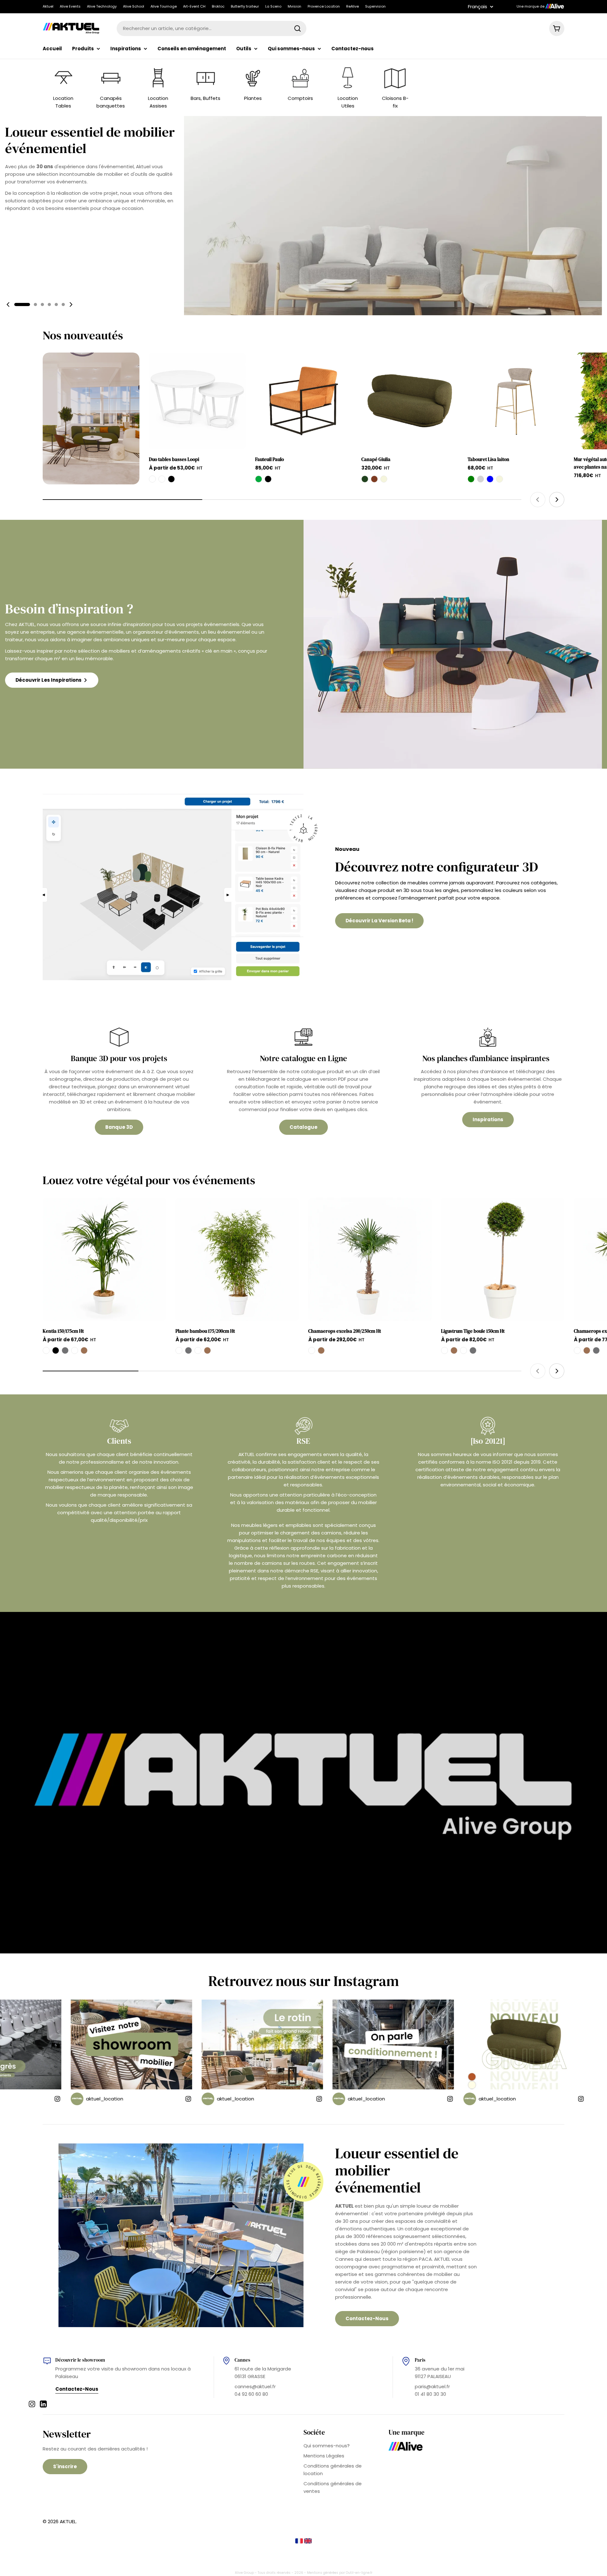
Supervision (375, 6)
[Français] (300, 2542)
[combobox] (212, 28)
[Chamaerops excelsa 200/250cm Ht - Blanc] (312, 1350)
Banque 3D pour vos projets (119, 1058)
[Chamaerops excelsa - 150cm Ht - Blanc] (577, 1350)
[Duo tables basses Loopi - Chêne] (152, 479)
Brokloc (218, 6)
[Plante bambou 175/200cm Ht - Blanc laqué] (198, 1350)
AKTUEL (68, 2521)
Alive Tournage (164, 6)
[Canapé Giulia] (410, 401)
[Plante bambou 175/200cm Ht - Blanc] (179, 1350)
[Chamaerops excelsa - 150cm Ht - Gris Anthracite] (596, 1350)
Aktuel (48, 6)
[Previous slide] (8, 304)
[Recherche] (297, 28)
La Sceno (273, 6)
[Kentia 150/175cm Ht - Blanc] (46, 1350)
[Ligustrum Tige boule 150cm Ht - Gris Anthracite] (473, 1350)
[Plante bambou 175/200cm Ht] (237, 1259)
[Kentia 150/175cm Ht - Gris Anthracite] (65, 1350)
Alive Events (70, 6)
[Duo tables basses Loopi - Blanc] (162, 479)
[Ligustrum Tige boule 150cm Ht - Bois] (454, 1350)
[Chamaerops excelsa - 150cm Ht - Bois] (587, 1350)
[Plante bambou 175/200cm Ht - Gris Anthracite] (188, 1350)
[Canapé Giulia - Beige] (384, 479)
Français (478, 6)
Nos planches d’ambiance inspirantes (488, 1058)
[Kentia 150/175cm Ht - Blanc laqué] (75, 1350)
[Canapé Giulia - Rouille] (374, 479)
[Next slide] (71, 304)
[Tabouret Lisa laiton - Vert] (471, 479)
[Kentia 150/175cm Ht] (104, 1259)
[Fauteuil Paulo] (303, 401)
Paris (420, 2360)
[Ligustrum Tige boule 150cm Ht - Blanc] (445, 1350)
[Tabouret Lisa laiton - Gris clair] (481, 479)
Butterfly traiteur (245, 6)
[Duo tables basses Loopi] (197, 401)
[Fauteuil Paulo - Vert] (259, 479)
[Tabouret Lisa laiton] (516, 401)
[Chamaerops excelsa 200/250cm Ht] (370, 1259)
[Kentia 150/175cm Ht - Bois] (84, 1350)
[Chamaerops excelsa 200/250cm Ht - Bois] (321, 1350)
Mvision (294, 6)
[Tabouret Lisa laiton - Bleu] (490, 479)
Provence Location (324, 6)
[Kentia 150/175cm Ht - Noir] (56, 1350)
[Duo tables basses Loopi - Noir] (171, 479)
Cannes (242, 2360)
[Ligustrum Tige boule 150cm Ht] (503, 1259)
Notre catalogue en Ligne (303, 1058)
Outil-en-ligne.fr (359, 2573)
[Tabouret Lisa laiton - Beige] (500, 479)
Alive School (134, 6)
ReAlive (353, 6)
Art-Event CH (194, 6)
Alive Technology (102, 6)
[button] (22, 304)
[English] (308, 2542)
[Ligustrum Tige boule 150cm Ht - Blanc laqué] (463, 1350)
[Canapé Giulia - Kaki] (365, 479)
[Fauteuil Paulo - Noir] (268, 479)
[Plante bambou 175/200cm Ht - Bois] (207, 1350)
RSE (303, 1441)
